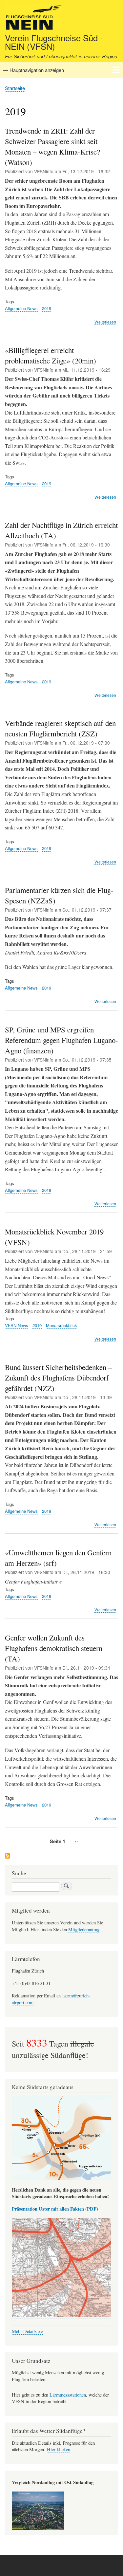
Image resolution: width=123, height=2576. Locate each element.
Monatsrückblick (61, 1325)
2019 (47, 308)
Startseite (15, 88)
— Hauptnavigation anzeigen (34, 70)
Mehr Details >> (28, 2331)
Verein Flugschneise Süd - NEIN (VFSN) (54, 42)
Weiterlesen (105, 322)
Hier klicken (59, 2449)
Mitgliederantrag (84, 1929)
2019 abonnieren (8, 1856)
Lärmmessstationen (68, 2395)
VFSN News (17, 1325)
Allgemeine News (21, 308)
